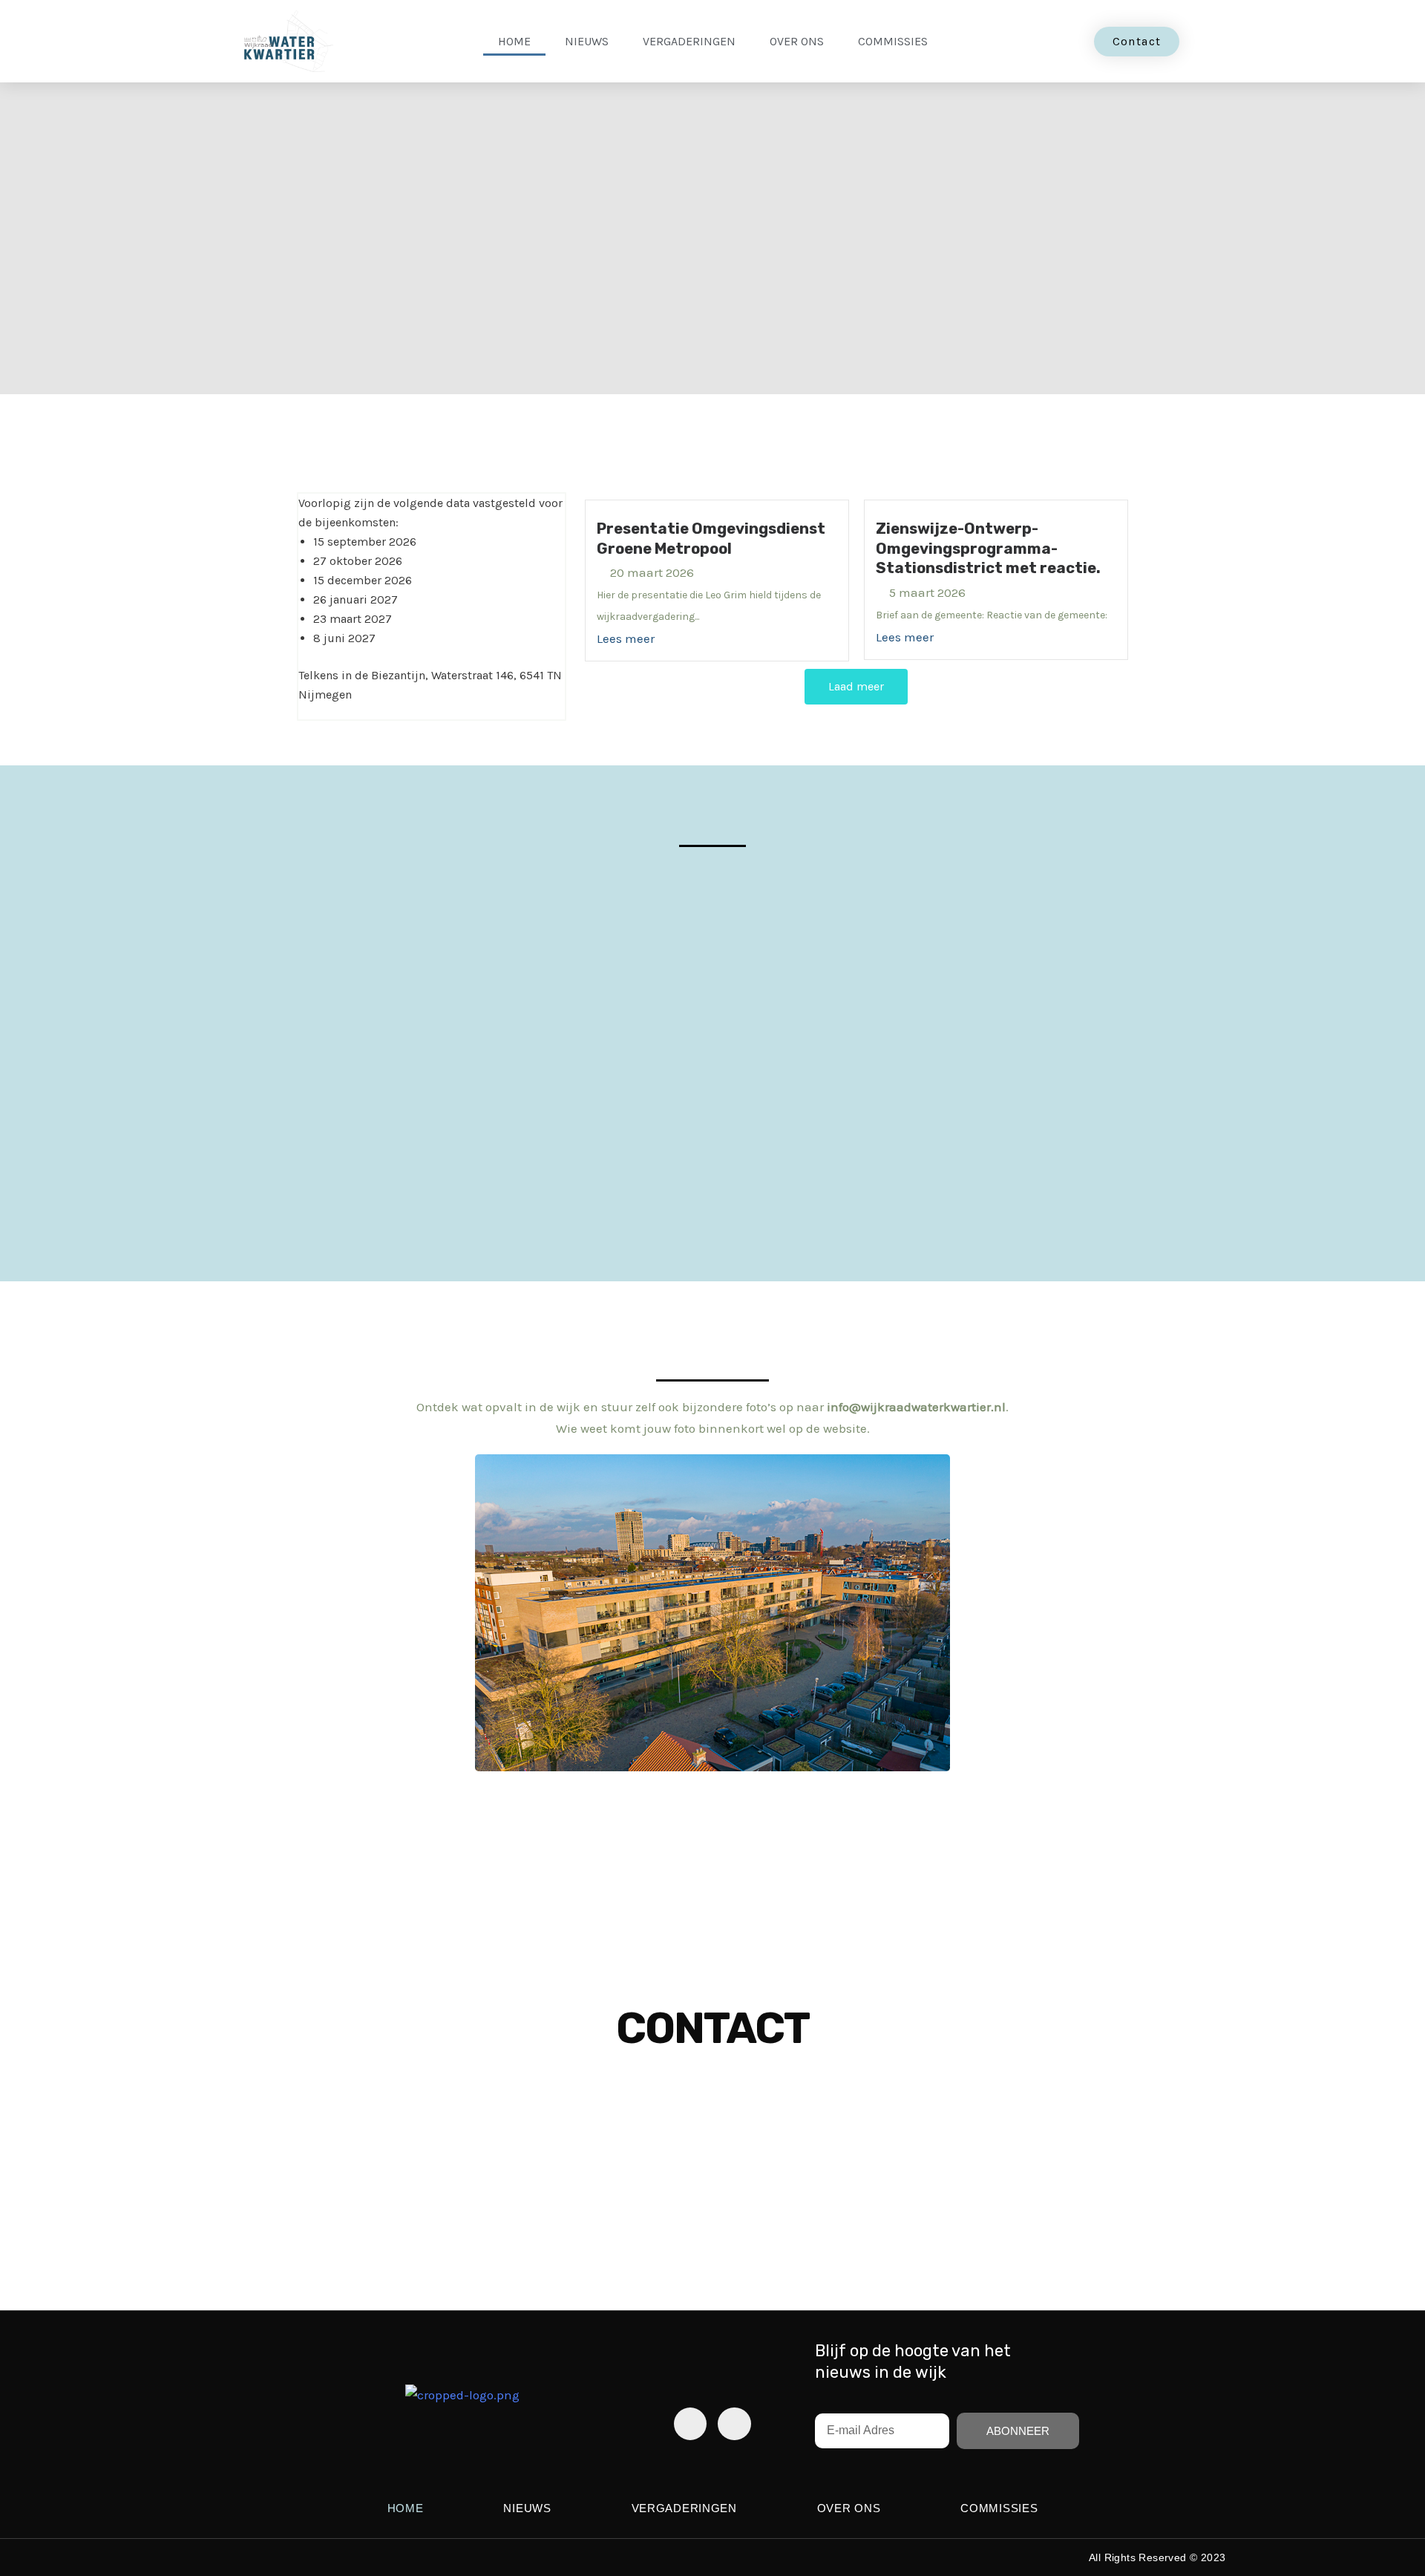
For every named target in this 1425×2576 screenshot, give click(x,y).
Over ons (797, 41)
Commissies (893, 41)
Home (514, 41)
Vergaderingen (689, 41)
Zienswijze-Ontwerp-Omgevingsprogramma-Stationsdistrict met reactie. (988, 548)
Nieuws (587, 41)
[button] (22, 1613)
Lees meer (626, 638)
